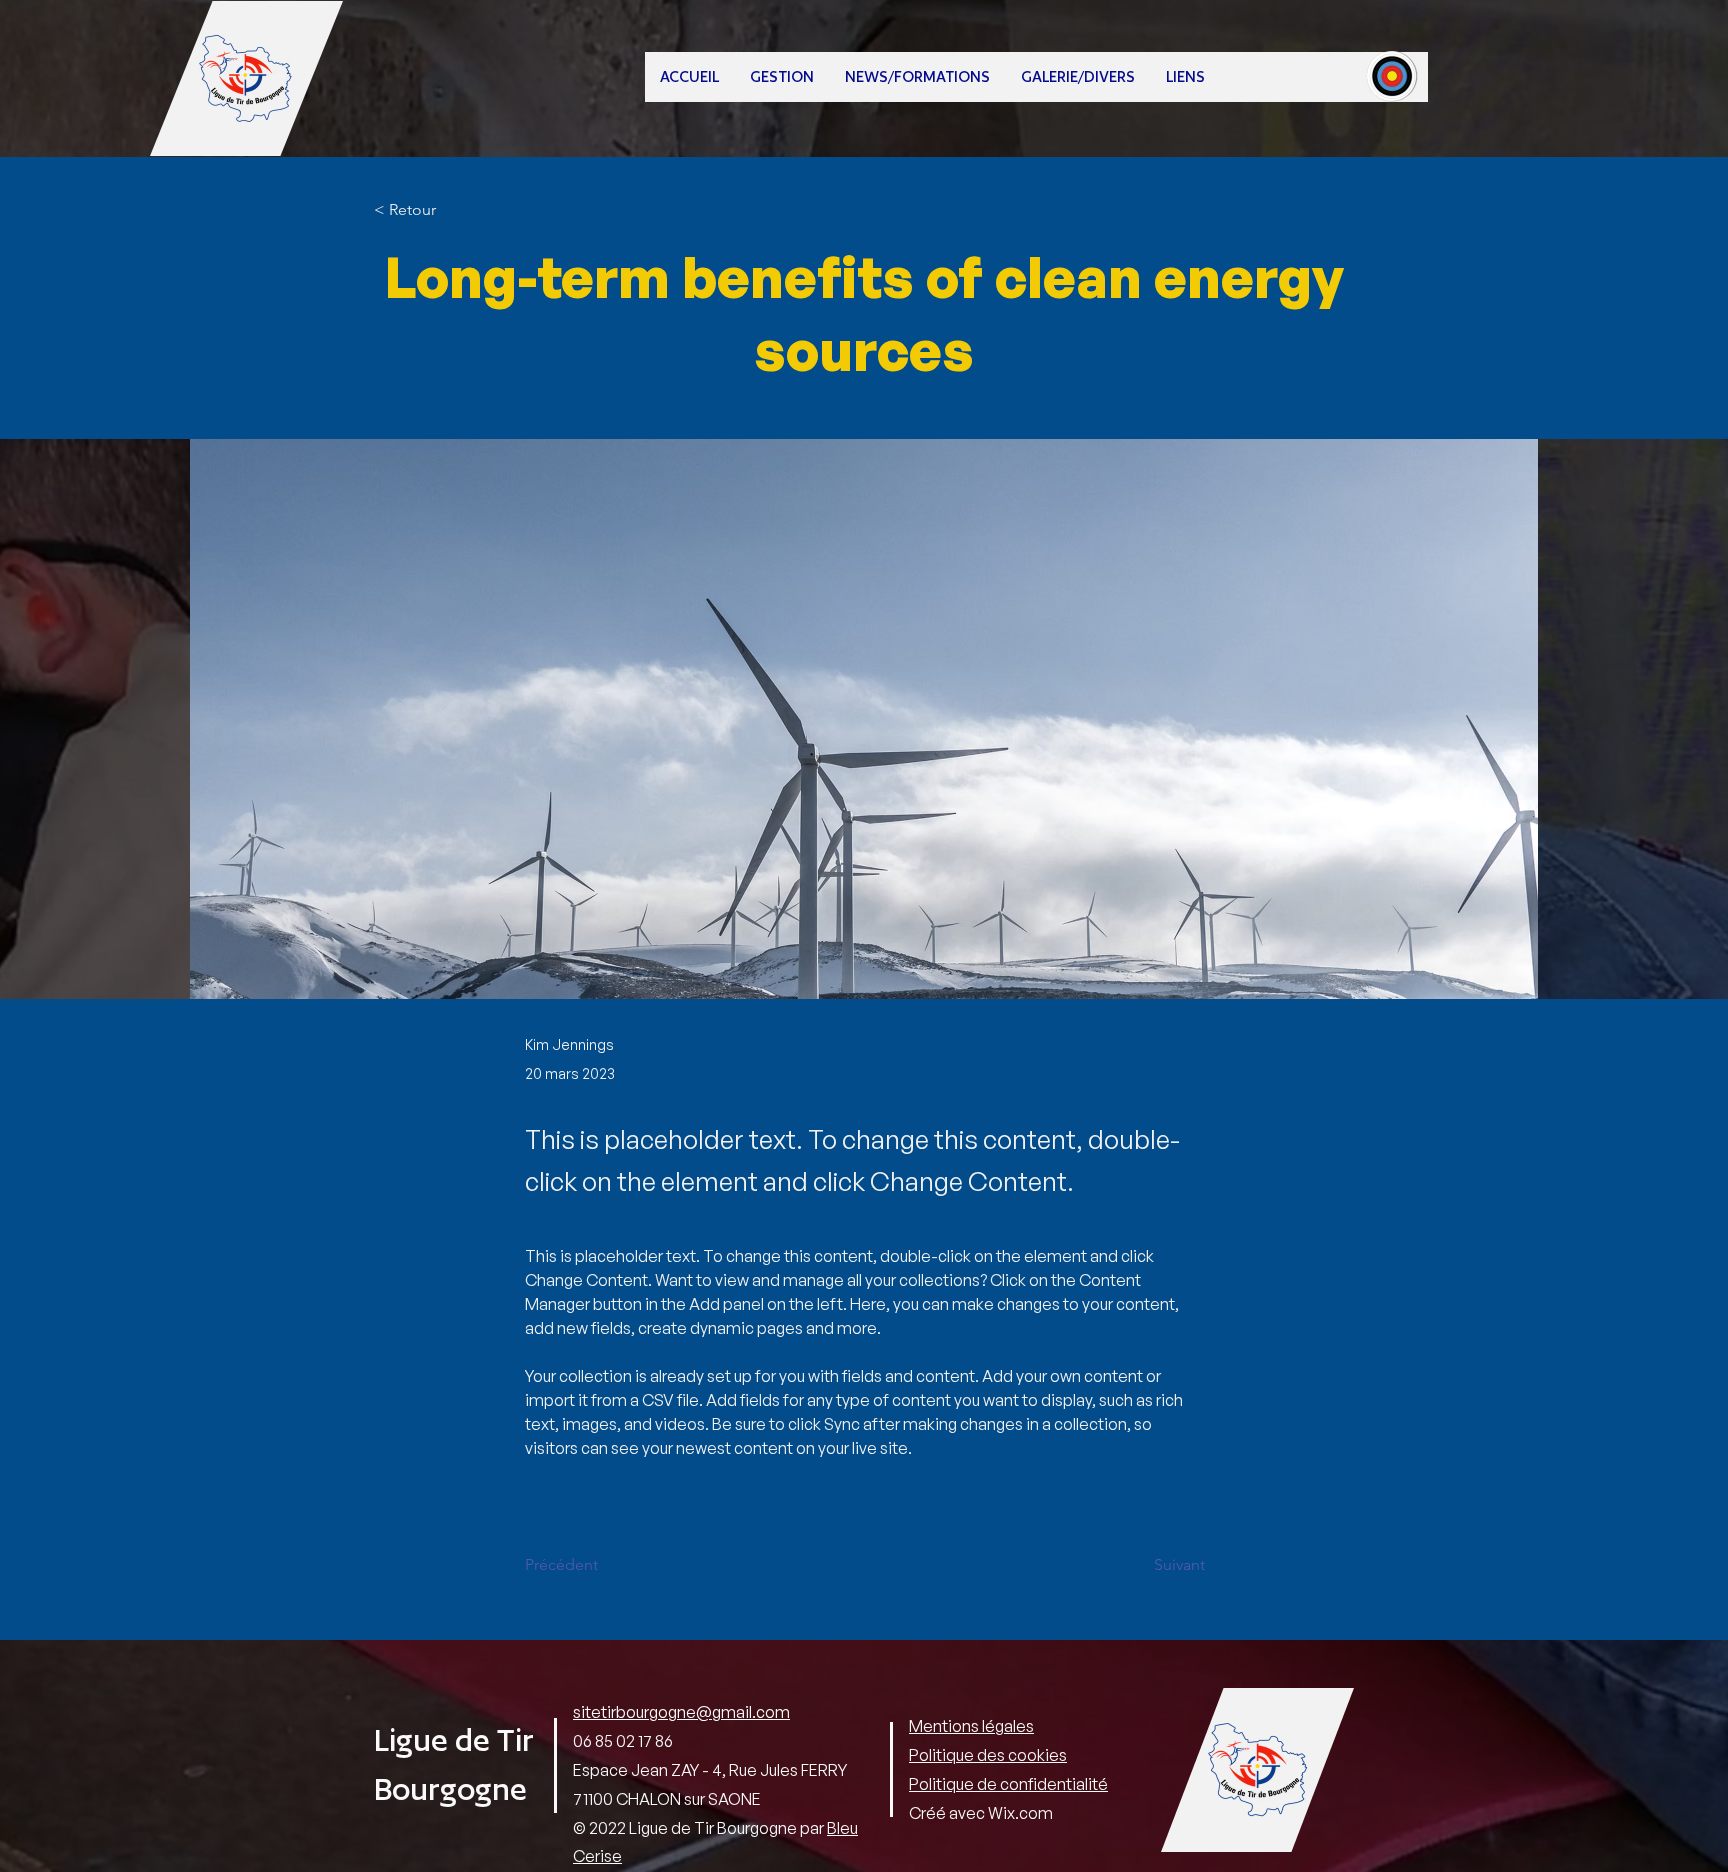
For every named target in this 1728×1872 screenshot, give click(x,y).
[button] (781, 77)
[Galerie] (1392, 74)
